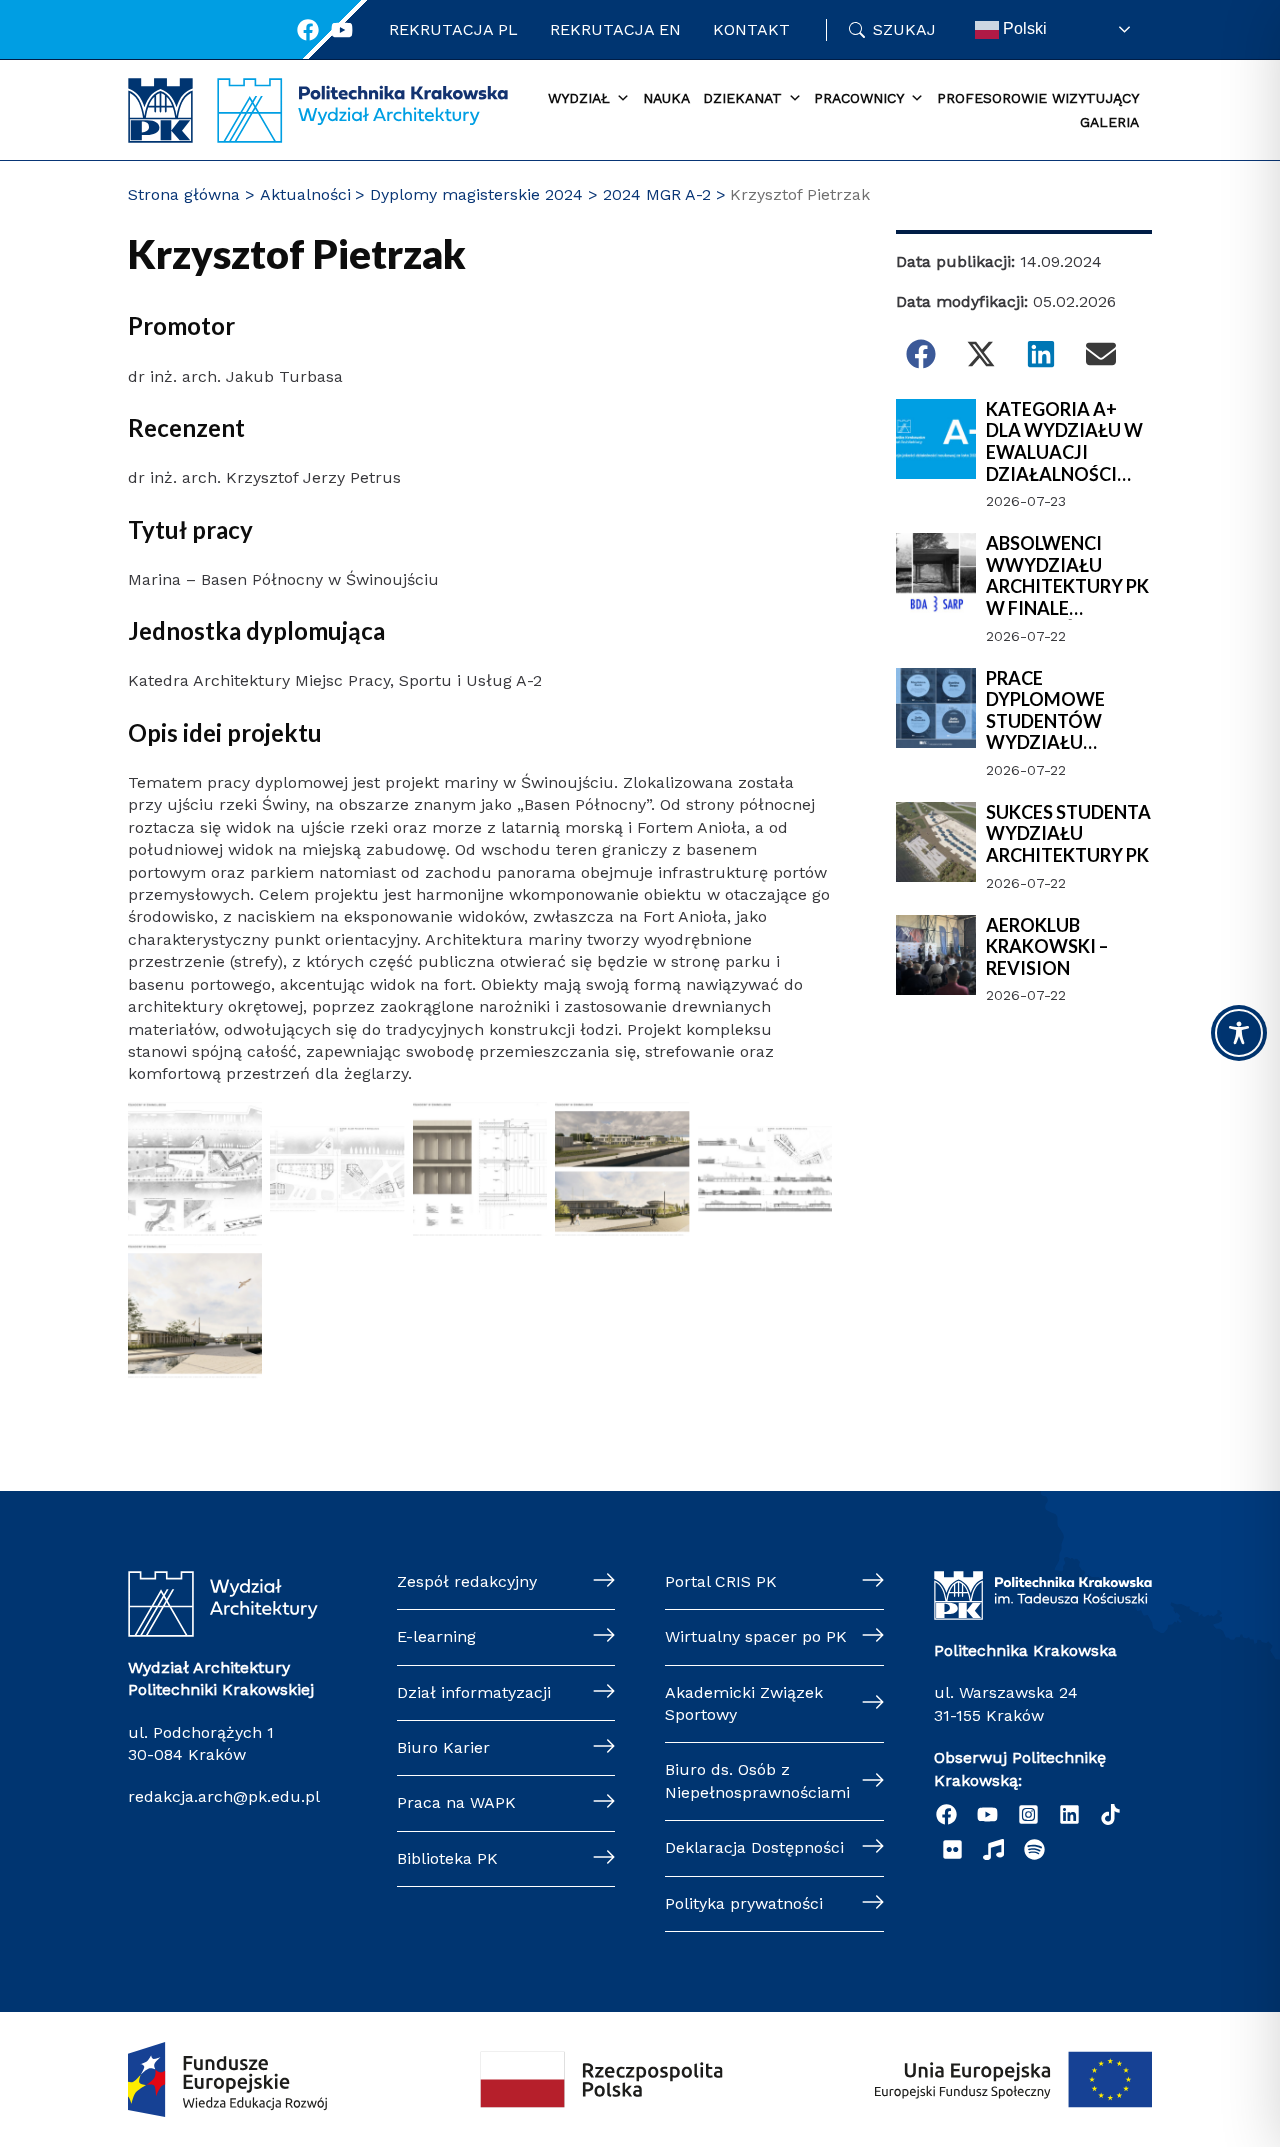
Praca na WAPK (456, 1802)
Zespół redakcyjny (467, 1581)
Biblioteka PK (447, 1858)
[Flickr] (952, 1849)
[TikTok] (1110, 1814)
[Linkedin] (1069, 1814)
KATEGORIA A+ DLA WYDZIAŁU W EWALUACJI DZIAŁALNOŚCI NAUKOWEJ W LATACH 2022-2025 (1066, 442)
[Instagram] (1028, 1814)
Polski (1023, 28)
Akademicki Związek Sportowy (744, 1703)
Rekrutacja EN (615, 29)
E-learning (436, 1636)
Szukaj (904, 29)
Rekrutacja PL (453, 29)
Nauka (666, 98)
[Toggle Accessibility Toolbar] (1239, 1033)
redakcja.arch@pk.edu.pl (224, 1796)
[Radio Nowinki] (993, 1849)
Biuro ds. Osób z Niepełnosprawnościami (757, 1780)
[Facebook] (308, 30)
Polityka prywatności (744, 1903)
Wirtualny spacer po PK (756, 1636)
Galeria (1109, 122)
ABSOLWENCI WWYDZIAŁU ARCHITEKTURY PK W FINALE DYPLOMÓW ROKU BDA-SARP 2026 (1067, 576)
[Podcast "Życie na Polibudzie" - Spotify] (1034, 1849)
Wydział (579, 98)
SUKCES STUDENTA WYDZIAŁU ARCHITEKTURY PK (1068, 834)
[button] (921, 354)
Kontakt (751, 29)
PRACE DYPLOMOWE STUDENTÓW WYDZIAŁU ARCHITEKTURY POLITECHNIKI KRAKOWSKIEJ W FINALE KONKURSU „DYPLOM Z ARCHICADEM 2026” (1067, 711)
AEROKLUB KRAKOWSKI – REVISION (1047, 947)
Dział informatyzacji (474, 1692)
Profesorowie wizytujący (1038, 98)
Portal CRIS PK (721, 1581)
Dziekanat (742, 98)
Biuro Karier (443, 1747)
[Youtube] (342, 30)
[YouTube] (987, 1814)
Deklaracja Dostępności (754, 1847)
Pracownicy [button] (859, 98)
